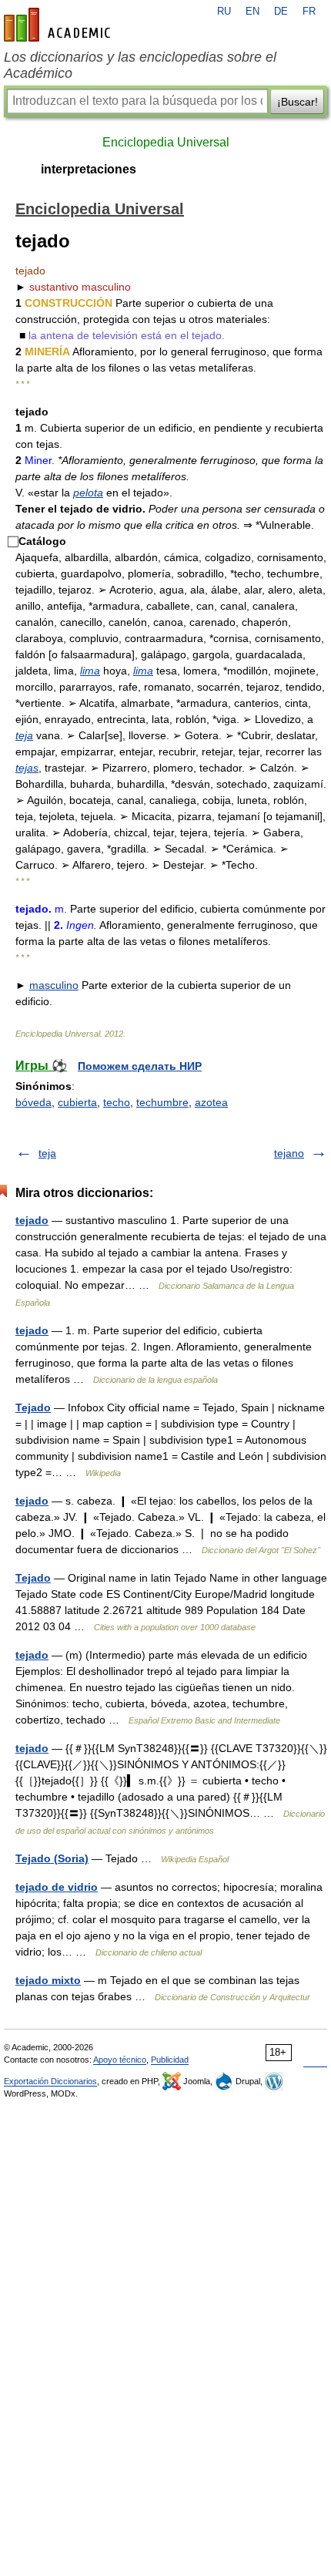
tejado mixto (48, 1980)
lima (90, 671)
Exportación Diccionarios (50, 2081)
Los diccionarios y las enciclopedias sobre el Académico (140, 65)
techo (117, 1102)
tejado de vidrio (57, 1887)
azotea (211, 1102)
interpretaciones (89, 169)
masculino (54, 985)
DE (281, 12)
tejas (27, 768)
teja (24, 735)
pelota (88, 493)
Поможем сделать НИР (140, 1066)
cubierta (77, 1102)
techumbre (162, 1102)
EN (252, 12)
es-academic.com (59, 25)
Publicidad (170, 2060)
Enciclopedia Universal (166, 142)
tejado (32, 1220)
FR (309, 12)
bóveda (33, 1102)
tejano (289, 1153)
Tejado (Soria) (52, 1858)
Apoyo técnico (120, 2060)
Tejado (33, 1407)
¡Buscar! (298, 102)
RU (224, 12)
